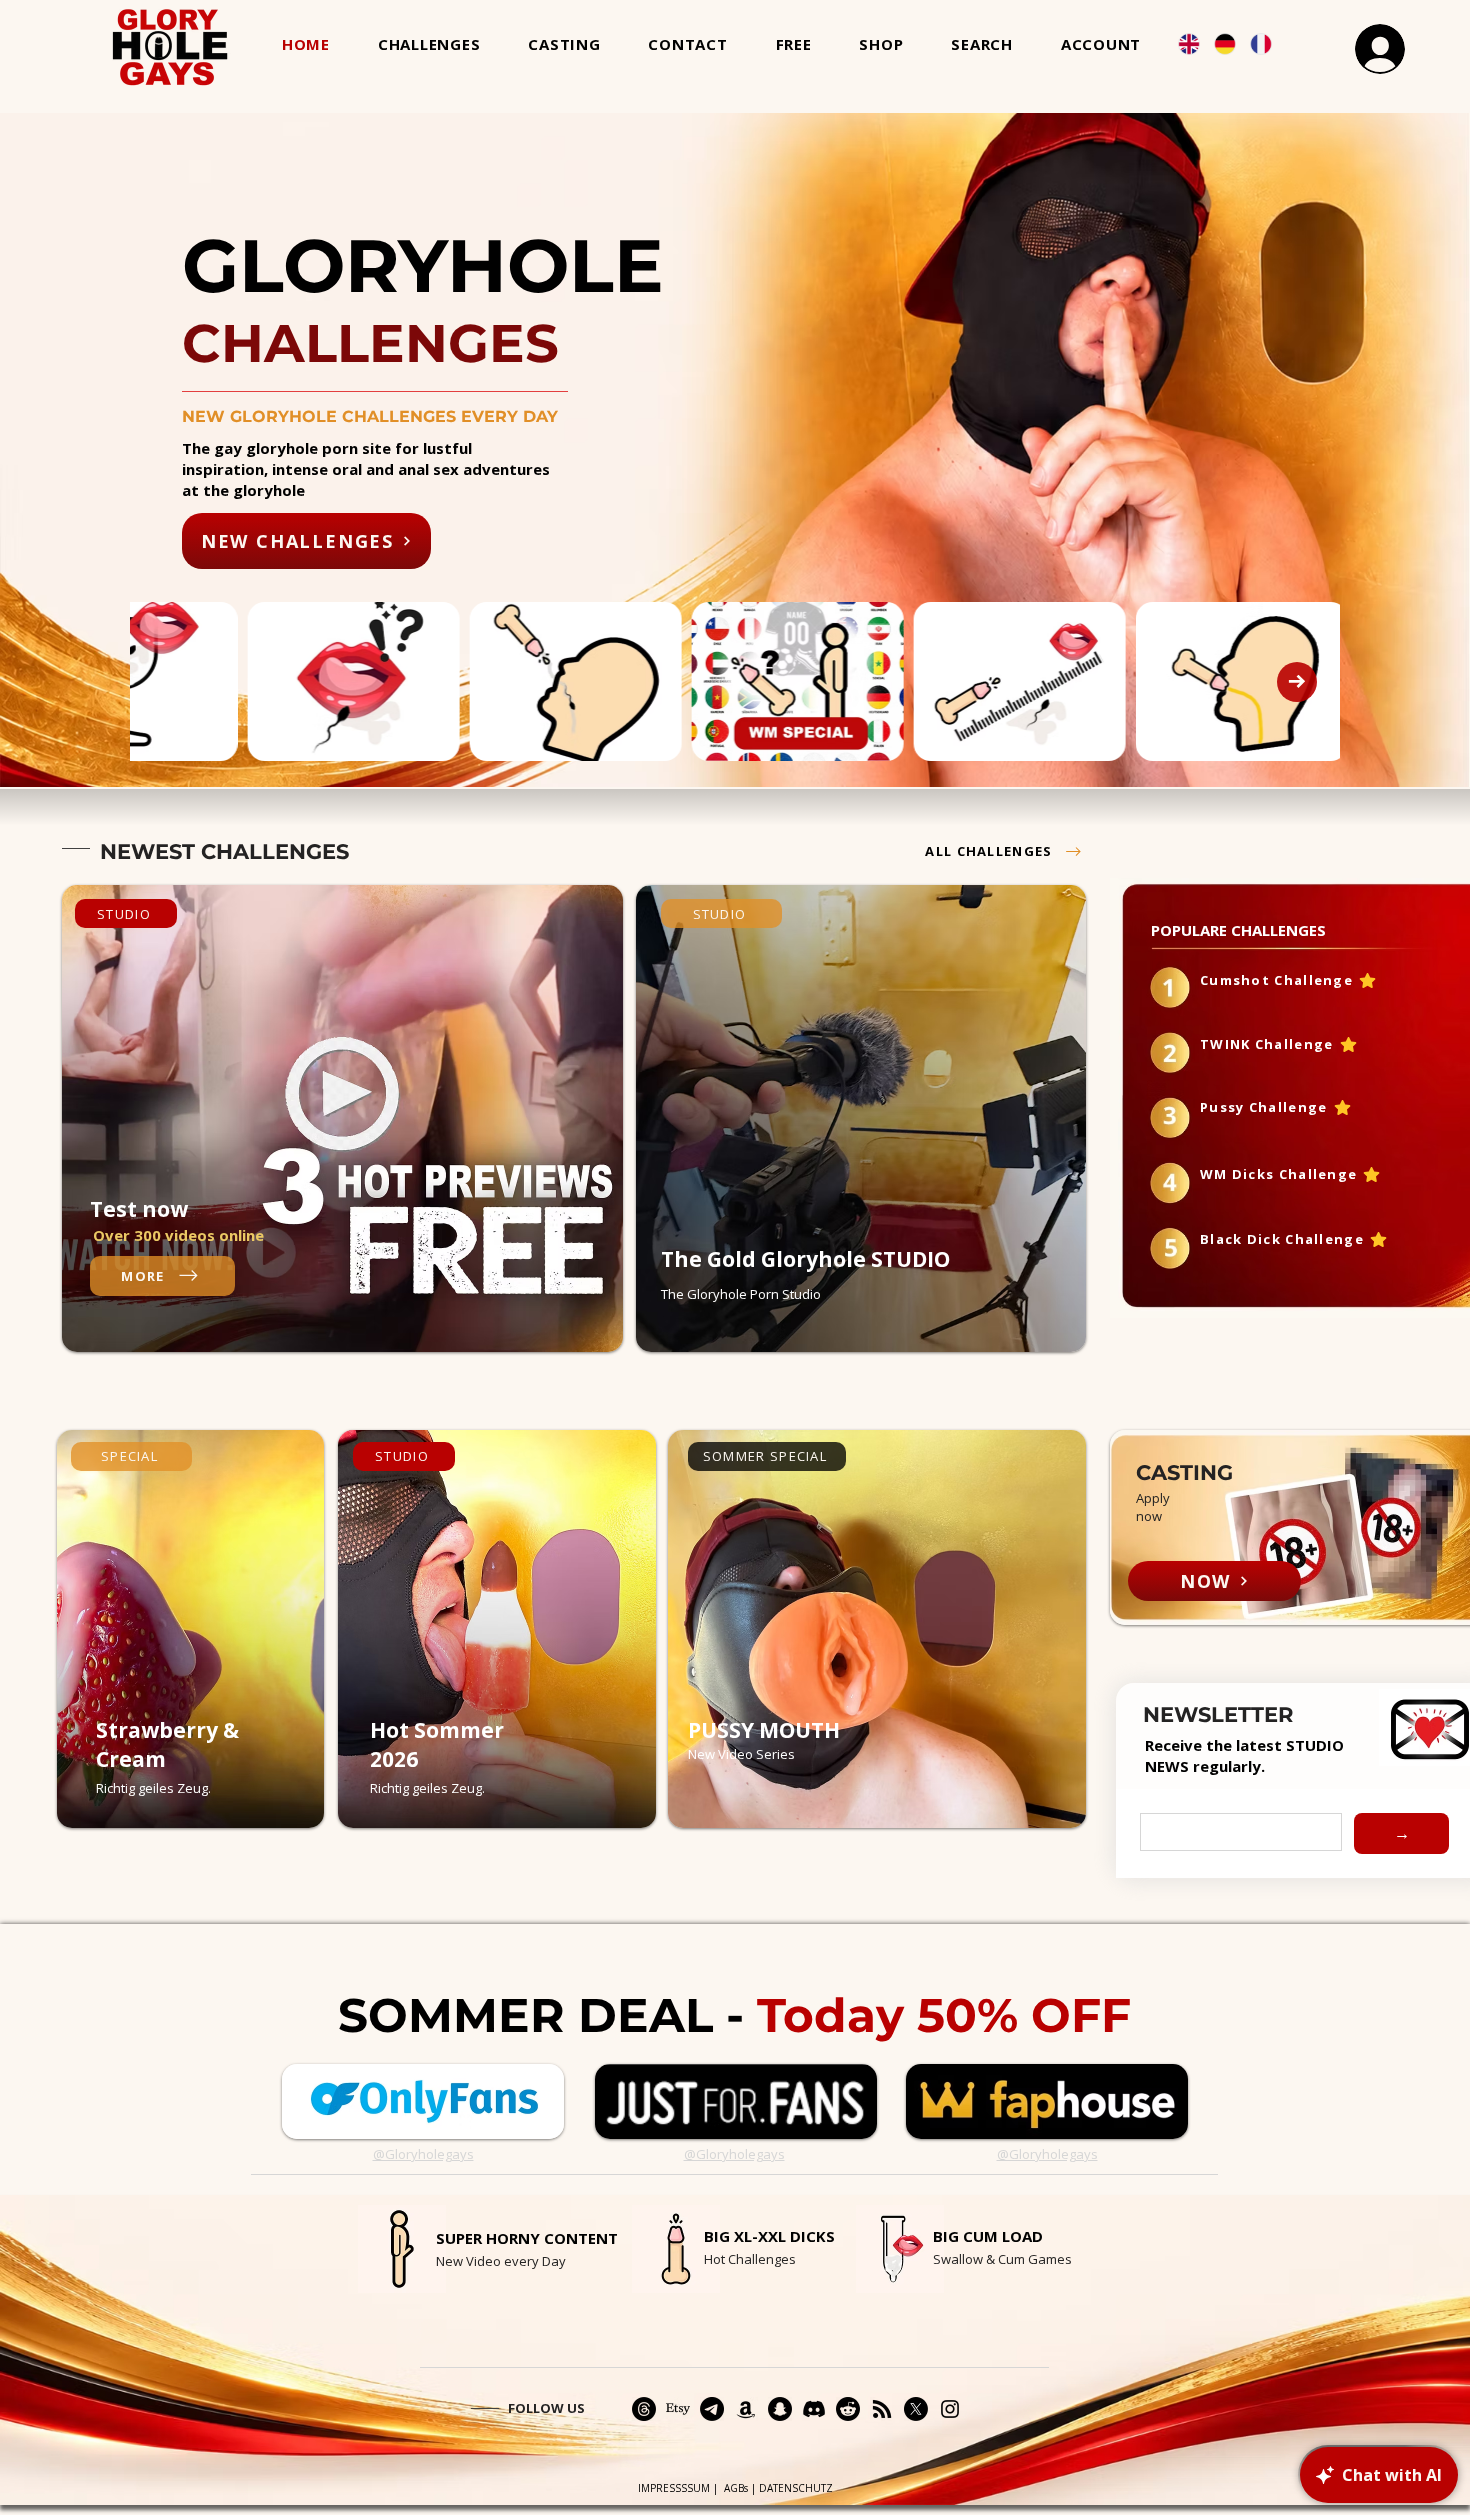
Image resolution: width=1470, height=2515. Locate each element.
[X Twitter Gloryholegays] (916, 2409)
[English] (1188, 43)
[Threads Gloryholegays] (644, 2409)
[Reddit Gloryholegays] (848, 2409)
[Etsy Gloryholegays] (678, 2409)
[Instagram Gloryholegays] (950, 2409)
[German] (1224, 43)
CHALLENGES (275, 851)
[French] (1260, 43)
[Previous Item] (173, 682)
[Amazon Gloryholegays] (746, 2409)
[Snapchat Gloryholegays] (780, 2409)
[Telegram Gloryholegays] (712, 2409)
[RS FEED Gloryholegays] (882, 2409)
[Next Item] (1297, 682)
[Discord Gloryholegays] (814, 2409)
